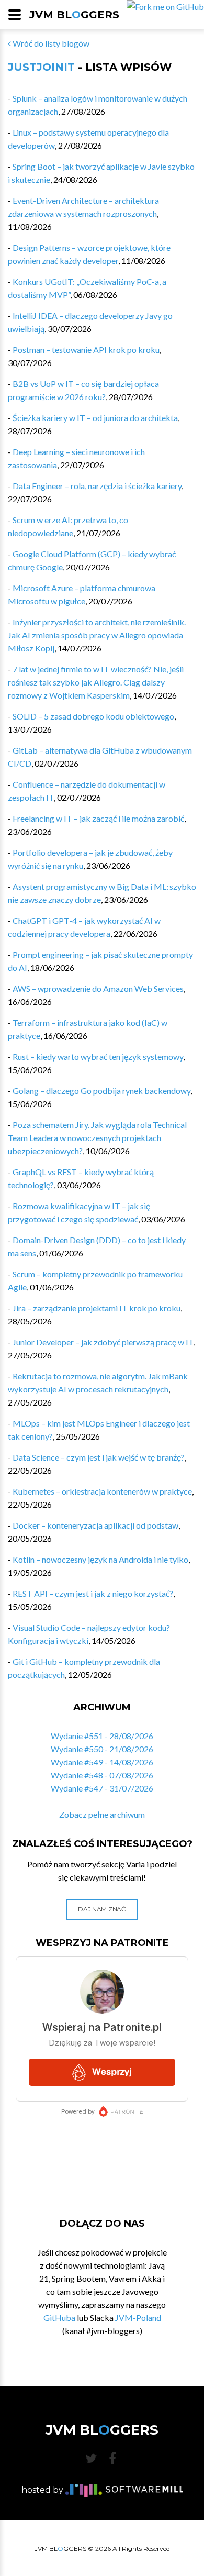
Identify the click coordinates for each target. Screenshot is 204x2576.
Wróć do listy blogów (50, 43)
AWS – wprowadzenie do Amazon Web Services (98, 988)
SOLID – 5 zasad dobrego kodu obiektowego (93, 716)
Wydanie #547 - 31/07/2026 (102, 1788)
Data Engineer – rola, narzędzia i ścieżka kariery (97, 486)
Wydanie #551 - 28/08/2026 (102, 1736)
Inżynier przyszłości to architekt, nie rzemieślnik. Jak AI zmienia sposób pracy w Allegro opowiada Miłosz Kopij (97, 635)
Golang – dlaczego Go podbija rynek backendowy (101, 1091)
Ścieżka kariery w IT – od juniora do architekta (95, 418)
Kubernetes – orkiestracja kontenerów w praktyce (102, 1491)
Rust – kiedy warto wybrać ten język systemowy (98, 1057)
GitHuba (59, 2318)
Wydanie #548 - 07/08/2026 (102, 1775)
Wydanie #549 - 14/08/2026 (102, 1762)
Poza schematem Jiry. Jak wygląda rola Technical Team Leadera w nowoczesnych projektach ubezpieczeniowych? (97, 1138)
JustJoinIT (41, 67)
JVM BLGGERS (74, 15)
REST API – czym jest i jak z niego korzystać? (93, 1593)
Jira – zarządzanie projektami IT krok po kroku (97, 1308)
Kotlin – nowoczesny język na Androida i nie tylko (100, 1559)
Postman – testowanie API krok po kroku (86, 350)
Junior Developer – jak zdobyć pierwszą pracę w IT (103, 1342)
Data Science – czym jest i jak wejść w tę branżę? (99, 1457)
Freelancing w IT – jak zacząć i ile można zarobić (98, 818)
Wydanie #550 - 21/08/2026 (102, 1749)
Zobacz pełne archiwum (102, 1814)
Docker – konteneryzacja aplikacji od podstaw (95, 1525)
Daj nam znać (102, 1909)
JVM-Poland (138, 2318)
